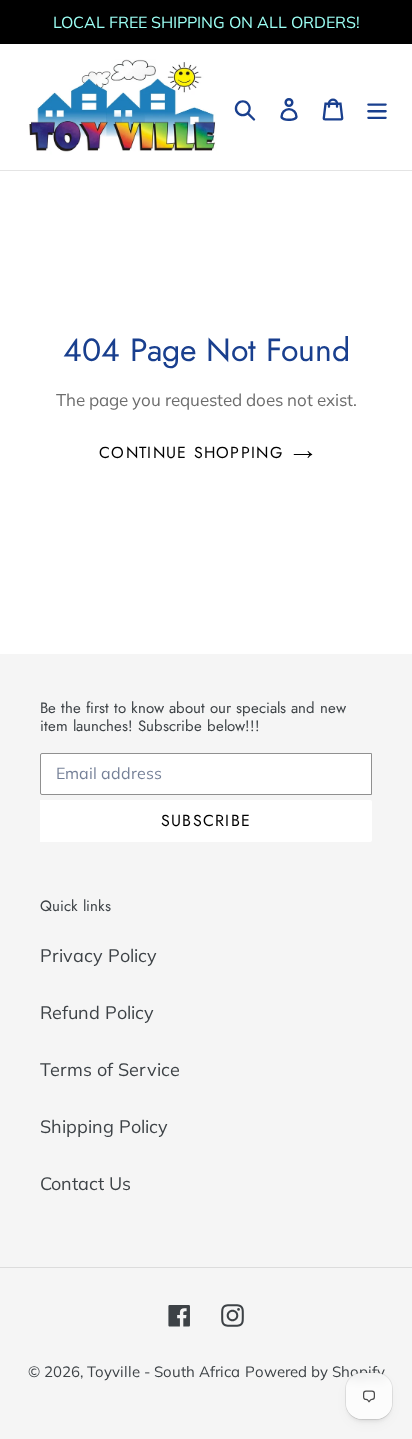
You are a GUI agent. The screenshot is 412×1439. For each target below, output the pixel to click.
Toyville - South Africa (163, 1371)
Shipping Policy (104, 1126)
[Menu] (377, 107)
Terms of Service (110, 1069)
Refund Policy (97, 1012)
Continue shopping (191, 452)
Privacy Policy (98, 955)
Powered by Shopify (315, 1371)
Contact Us (85, 1183)
